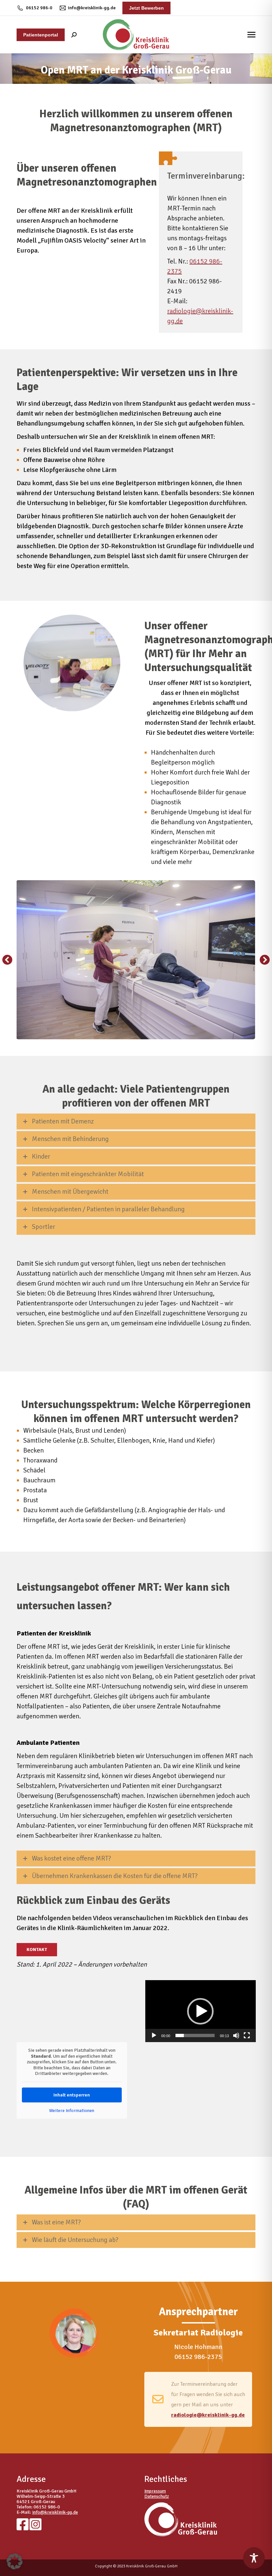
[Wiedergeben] (154, 2035)
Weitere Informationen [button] (72, 2111)
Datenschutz (157, 2496)
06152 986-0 (39, 8)
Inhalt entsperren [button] (72, 2095)
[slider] (195, 2035)
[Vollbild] (247, 2035)
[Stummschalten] (236, 2035)
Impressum (155, 2491)
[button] (7, 960)
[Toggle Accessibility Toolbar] (254, 2558)
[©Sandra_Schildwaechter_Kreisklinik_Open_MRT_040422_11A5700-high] (136, 960)
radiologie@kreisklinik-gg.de (208, 2415)
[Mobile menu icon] (251, 35)
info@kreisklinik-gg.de (92, 8)
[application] (201, 2011)
